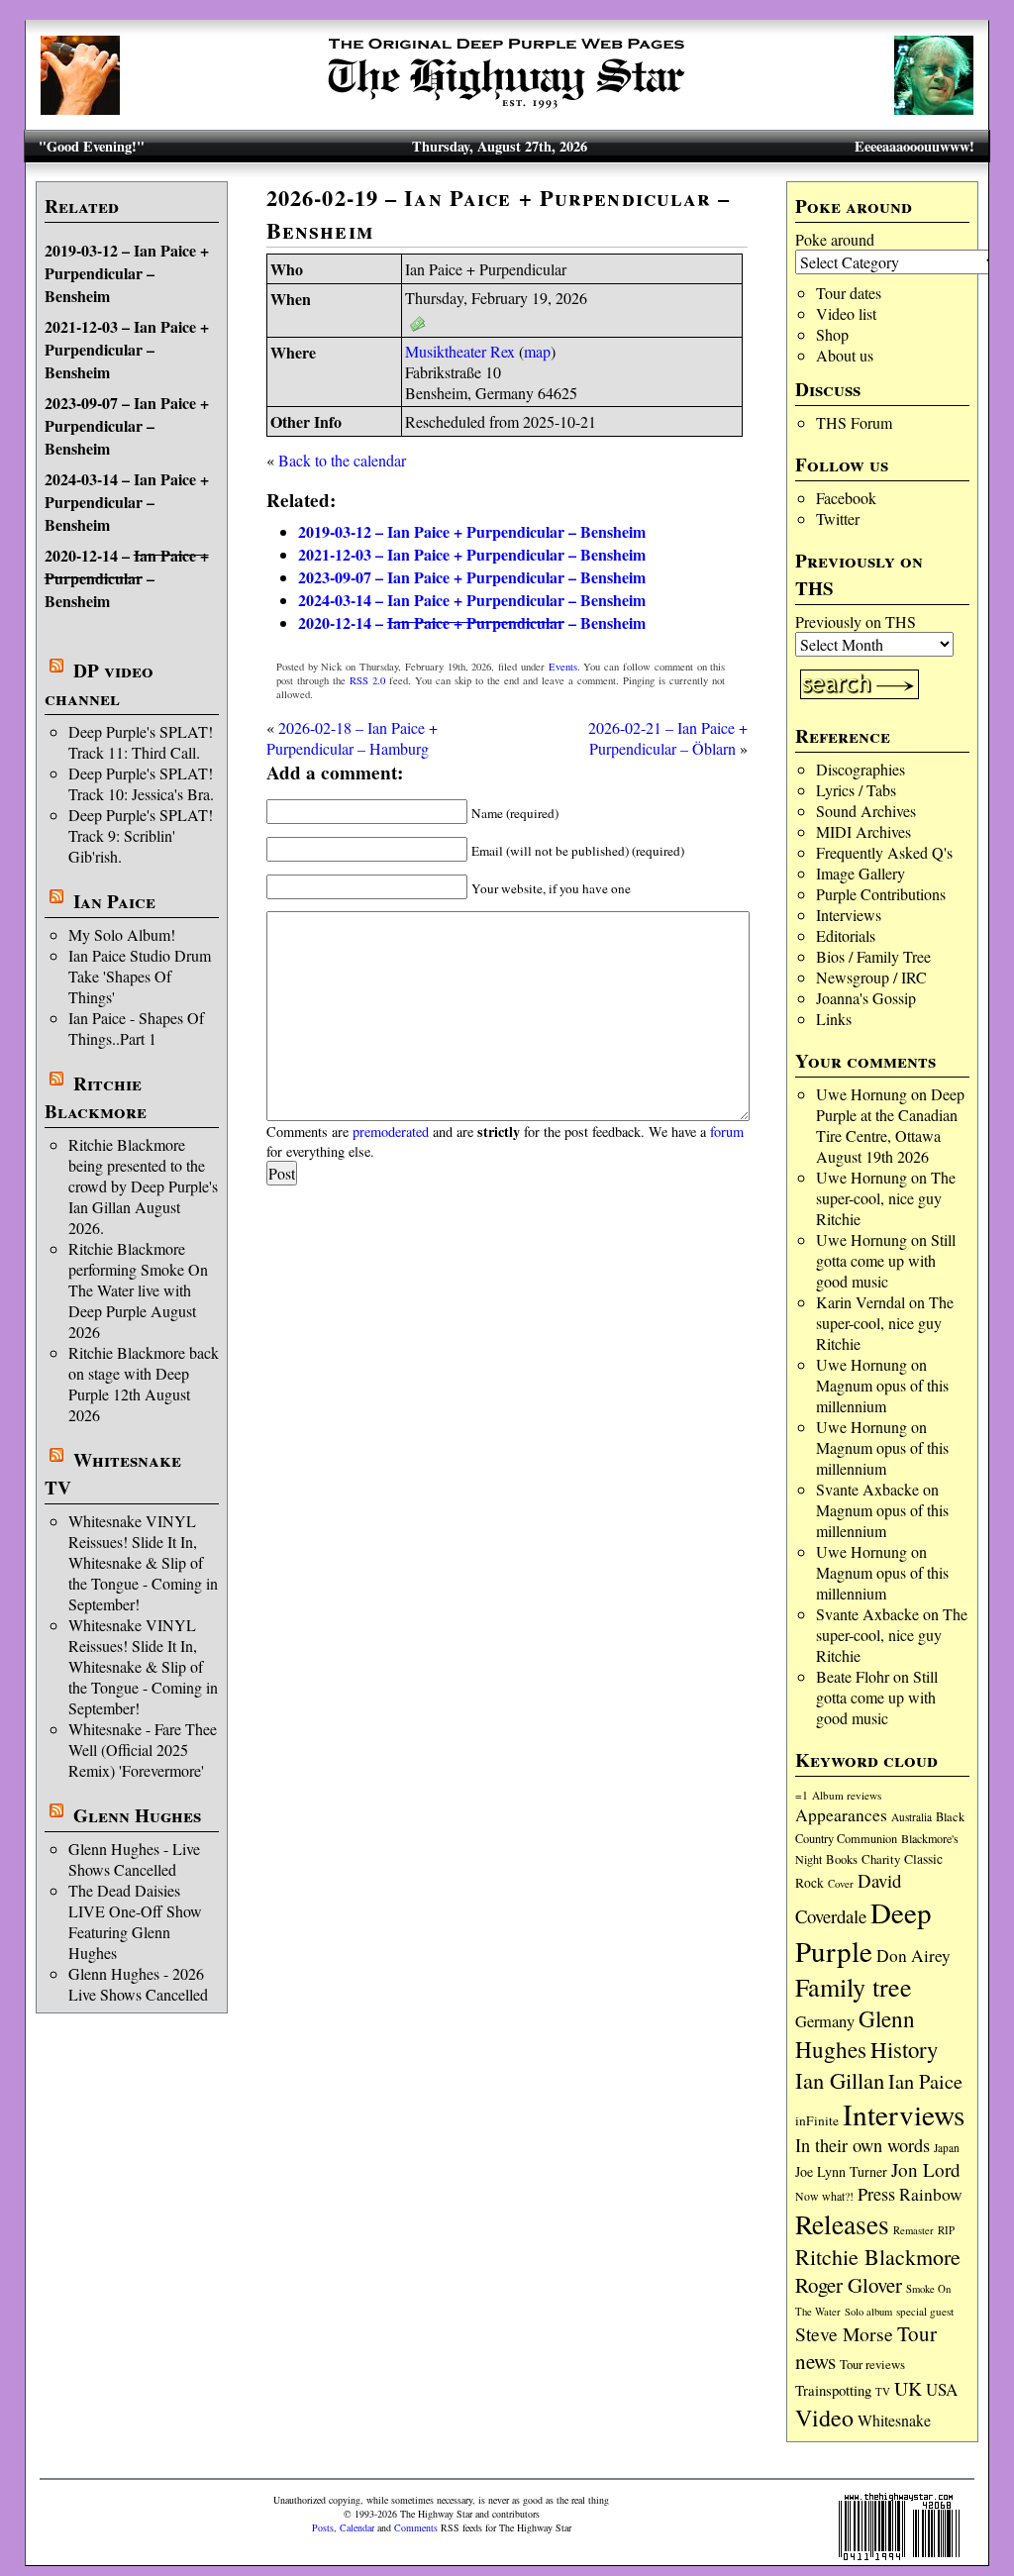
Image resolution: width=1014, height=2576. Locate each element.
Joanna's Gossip (866, 998)
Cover (841, 1883)
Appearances (841, 1815)
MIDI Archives (863, 831)
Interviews (849, 915)
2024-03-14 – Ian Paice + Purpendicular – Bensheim (127, 502)
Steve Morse (844, 2334)
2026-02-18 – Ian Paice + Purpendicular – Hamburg (352, 738)
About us (845, 355)
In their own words (862, 2145)
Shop (832, 334)
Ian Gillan (840, 2080)
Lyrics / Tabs (856, 790)
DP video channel (99, 684)
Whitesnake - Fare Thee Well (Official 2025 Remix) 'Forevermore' (143, 1750)
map (537, 351)
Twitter (838, 518)
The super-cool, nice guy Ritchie (886, 1198)
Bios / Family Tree (873, 956)
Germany (825, 2021)
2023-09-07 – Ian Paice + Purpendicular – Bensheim (127, 425)
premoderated (391, 1132)
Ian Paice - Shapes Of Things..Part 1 (136, 1028)
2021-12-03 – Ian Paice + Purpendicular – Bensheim (127, 349)
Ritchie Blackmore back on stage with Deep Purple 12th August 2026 (144, 1384)
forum (727, 1132)
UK (908, 2388)
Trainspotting (833, 2390)
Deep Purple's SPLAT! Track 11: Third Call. (141, 742)
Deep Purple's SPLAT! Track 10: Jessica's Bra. (141, 783)
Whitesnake (894, 2420)
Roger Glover (849, 2285)
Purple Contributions (881, 894)
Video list (846, 313)
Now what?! (824, 2196)
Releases (842, 2224)
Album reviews (847, 1795)
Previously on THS (856, 621)
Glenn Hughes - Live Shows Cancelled (134, 1859)
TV (883, 2391)
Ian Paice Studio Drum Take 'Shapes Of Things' (140, 976)
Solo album (868, 2312)
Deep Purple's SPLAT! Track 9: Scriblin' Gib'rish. (141, 835)
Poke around (835, 239)
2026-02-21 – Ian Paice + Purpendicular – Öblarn (668, 738)
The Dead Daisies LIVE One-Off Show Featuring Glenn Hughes (135, 1921)
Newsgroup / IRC (871, 977)
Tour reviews (872, 2364)
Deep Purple (863, 1931)
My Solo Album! (122, 934)
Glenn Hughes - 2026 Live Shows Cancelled (138, 1984)
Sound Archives (866, 811)
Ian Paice (114, 901)
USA (942, 2389)
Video (824, 2418)
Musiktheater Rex (460, 351)
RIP (946, 2230)
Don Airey (913, 1956)
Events (563, 667)
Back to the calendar (342, 460)
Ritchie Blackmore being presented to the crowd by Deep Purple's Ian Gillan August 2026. (143, 1186)
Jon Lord (926, 2169)
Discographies (861, 769)
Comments (416, 2527)
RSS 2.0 (367, 680)
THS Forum (854, 422)
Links (834, 1019)
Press (876, 2194)
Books (842, 1859)
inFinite (817, 2120)
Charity (881, 1859)
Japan (947, 2148)
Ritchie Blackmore (96, 1097)
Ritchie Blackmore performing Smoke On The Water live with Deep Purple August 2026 (138, 1290)
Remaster (913, 2230)
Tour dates (849, 293)
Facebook (846, 498)
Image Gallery (861, 873)
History (904, 2049)
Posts (323, 2527)
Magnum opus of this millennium (882, 1395)
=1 (802, 1795)
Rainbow (931, 2194)
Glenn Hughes (137, 1815)
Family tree (854, 1987)
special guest (925, 2311)
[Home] (507, 108)
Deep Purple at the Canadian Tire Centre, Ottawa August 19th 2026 (890, 1125)
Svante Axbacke (867, 1489)
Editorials (846, 935)
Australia (912, 1817)
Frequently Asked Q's (884, 852)
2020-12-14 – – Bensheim (127, 578)
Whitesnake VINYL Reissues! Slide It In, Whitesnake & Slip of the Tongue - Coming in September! (143, 1562)
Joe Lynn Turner (841, 2171)
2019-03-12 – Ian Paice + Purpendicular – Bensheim (127, 273)
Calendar (357, 2527)
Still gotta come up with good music (886, 1260)
